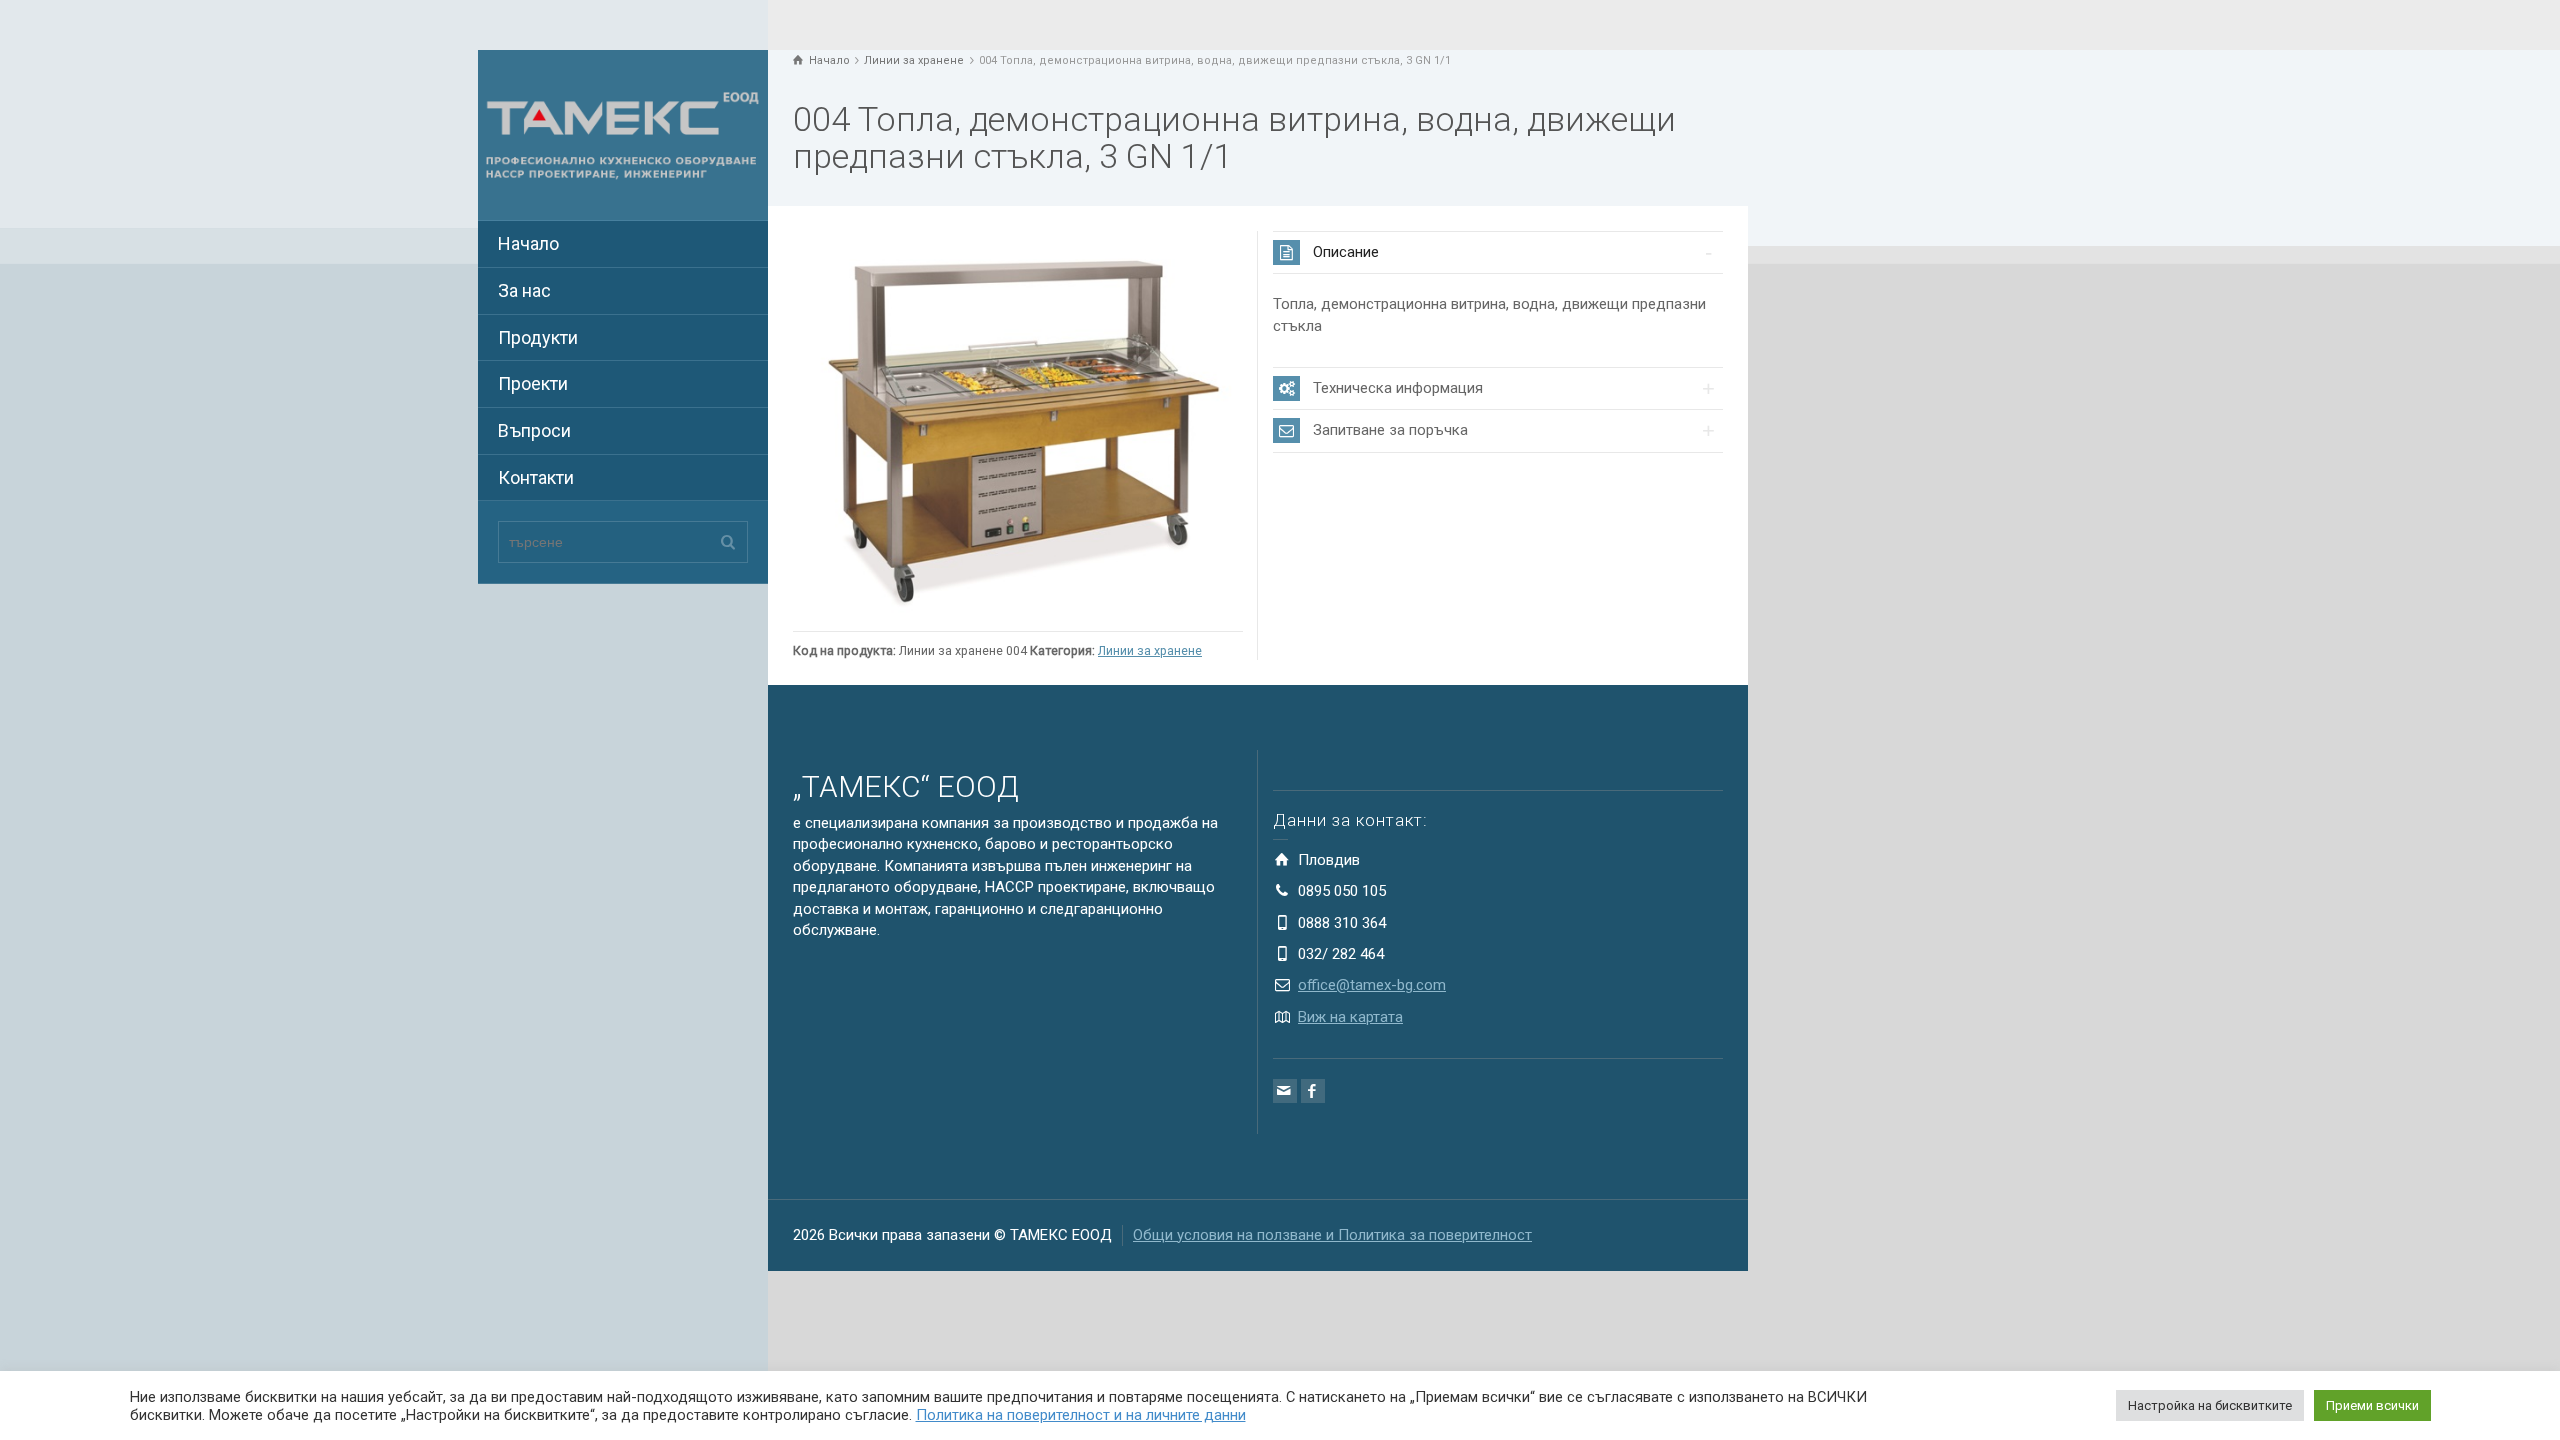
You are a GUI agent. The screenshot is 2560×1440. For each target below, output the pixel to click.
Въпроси (534, 430)
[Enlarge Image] (1018, 426)
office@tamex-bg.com (1372, 985)
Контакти (536, 477)
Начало (528, 243)
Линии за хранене (1150, 650)
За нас (524, 290)
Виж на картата (1350, 1017)
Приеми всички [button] (2372, 1405)
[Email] (1285, 1091)
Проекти (533, 383)
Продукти (538, 337)
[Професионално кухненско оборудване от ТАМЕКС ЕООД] (623, 134)
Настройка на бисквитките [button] (2210, 1405)
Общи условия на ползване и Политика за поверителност (1332, 1235)
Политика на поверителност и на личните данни (1081, 1415)
